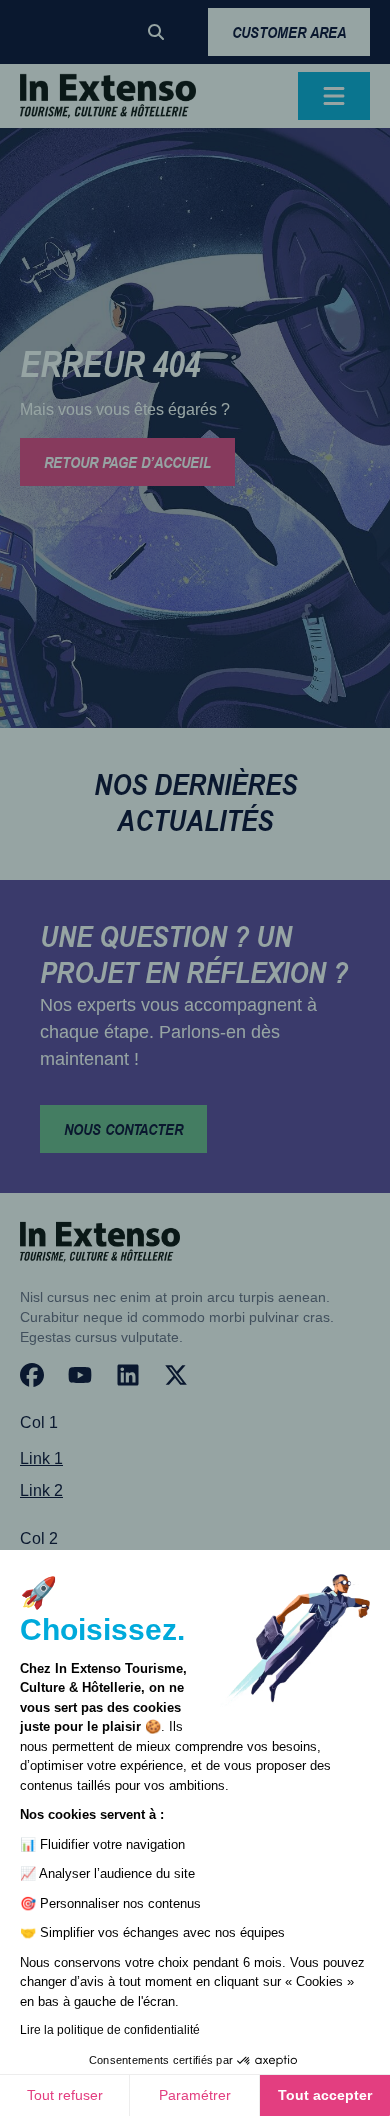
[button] (156, 32)
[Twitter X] (176, 1375)
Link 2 (41, 1490)
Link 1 (41, 1458)
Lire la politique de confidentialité (110, 2030)
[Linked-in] (128, 1375)
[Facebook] (32, 1375)
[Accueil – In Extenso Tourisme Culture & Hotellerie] (108, 96)
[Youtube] (80, 1375)
